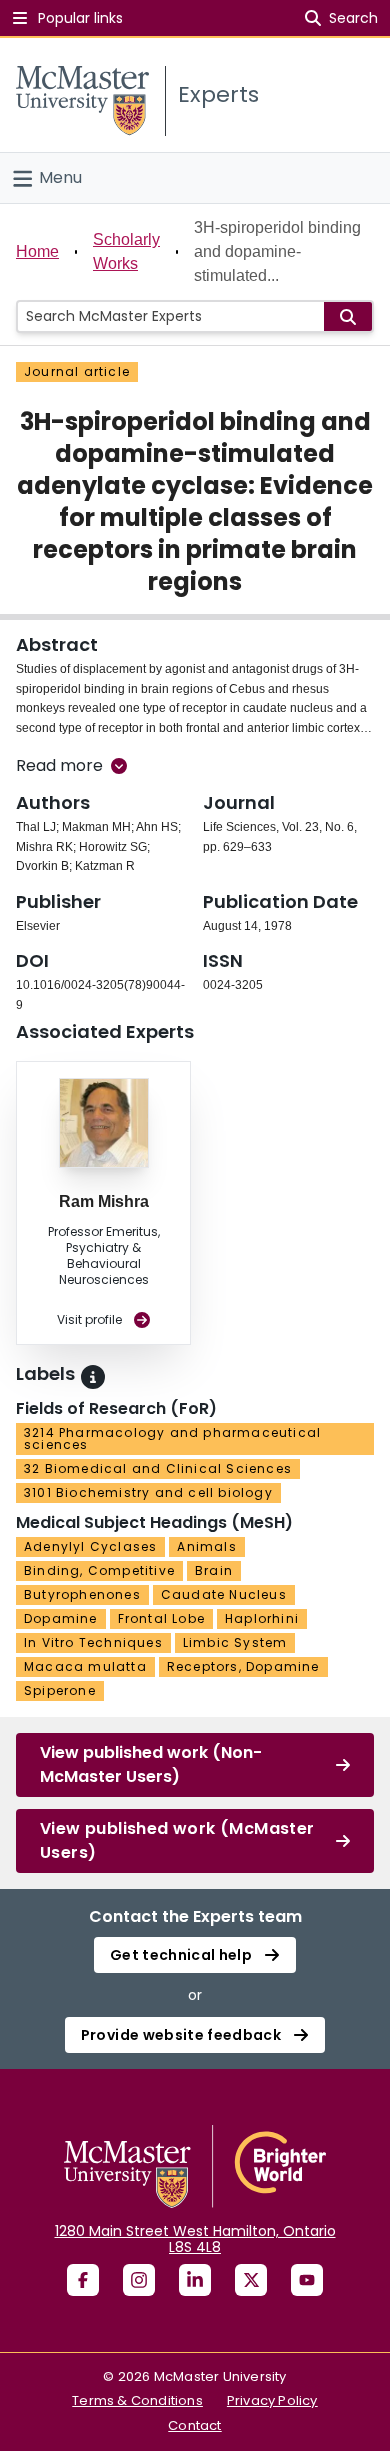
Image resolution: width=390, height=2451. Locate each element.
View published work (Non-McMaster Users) (151, 1764)
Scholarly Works (126, 251)
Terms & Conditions (137, 2400)
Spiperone (60, 1690)
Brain (214, 1570)
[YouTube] (307, 2280)
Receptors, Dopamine (243, 1666)
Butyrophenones (82, 1594)
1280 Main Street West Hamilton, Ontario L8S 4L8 (195, 2239)
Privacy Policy (272, 2400)
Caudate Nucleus (224, 1594)
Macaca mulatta (85, 1666)
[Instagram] (139, 2280)
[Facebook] (83, 2280)
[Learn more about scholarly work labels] (93, 1377)
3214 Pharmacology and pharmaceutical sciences (172, 1438)
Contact (194, 2425)
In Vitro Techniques (93, 1642)
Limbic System (235, 1642)
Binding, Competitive (99, 1570)
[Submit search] (348, 316)
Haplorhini (262, 1618)
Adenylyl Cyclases (90, 1546)
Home (37, 251)
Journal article (77, 371)
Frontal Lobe (161, 1618)
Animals (206, 1546)
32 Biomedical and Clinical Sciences (158, 1468)
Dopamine (61, 1618)
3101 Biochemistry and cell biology (148, 1492)
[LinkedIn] (195, 2280)
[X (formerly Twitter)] (251, 2280)
